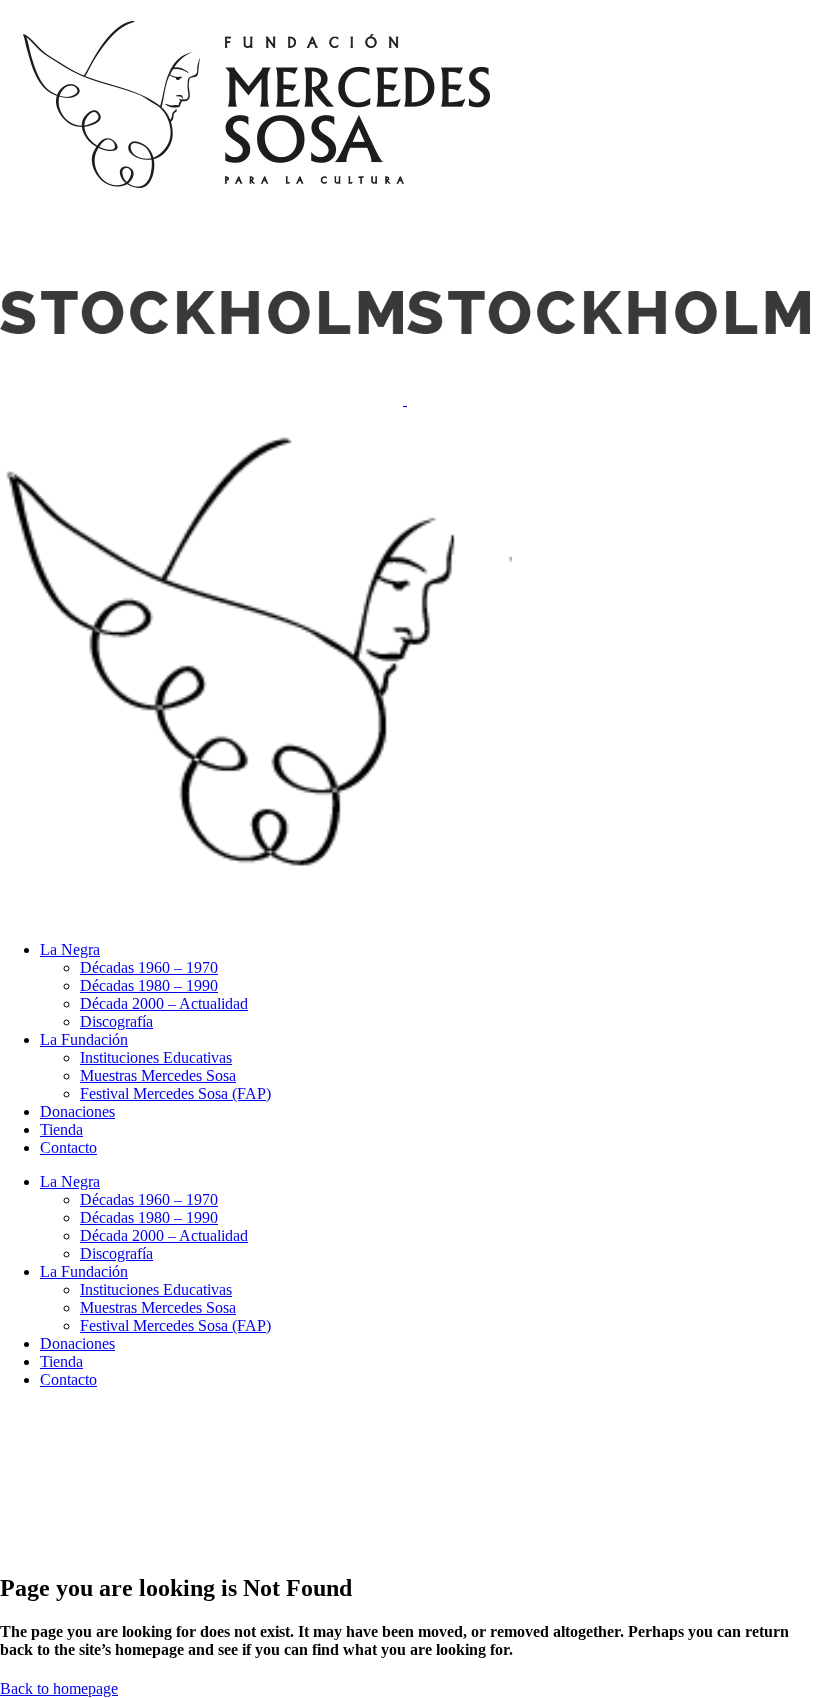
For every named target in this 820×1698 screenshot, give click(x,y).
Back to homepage (59, 1688)
